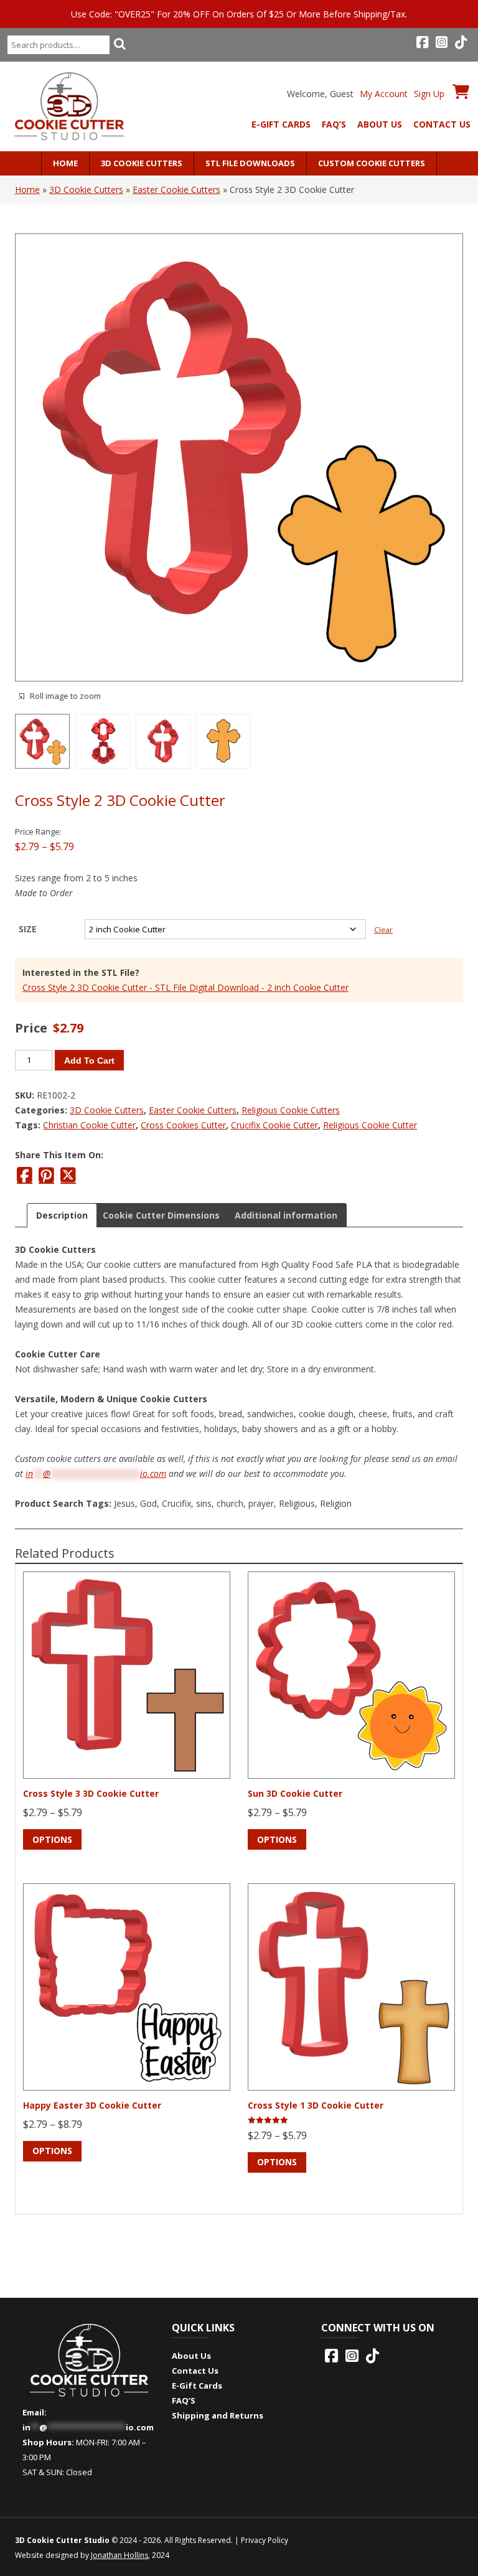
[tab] (62, 1215)
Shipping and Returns (218, 2415)
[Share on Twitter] (68, 1175)
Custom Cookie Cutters (372, 163)
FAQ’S (334, 124)
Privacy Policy (265, 2540)
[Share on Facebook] (25, 1175)
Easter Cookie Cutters (176, 190)
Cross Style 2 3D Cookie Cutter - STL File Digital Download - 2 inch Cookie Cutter (185, 987)
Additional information (286, 1215)
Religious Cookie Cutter (370, 1125)
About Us (380, 124)
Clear (383, 930)
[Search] (119, 44)
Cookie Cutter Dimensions (161, 1215)
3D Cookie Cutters (142, 163)
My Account (384, 94)
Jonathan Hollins (119, 2555)
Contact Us (442, 124)
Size (28, 929)
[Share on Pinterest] (46, 1175)
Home (65, 163)
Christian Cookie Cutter (89, 1125)
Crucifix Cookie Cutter (274, 1125)
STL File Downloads (250, 163)
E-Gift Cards (281, 124)
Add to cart (89, 1061)
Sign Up (429, 94)
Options (52, 1839)
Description (62, 1215)
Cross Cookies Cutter (183, 1125)
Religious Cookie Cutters (291, 1110)
